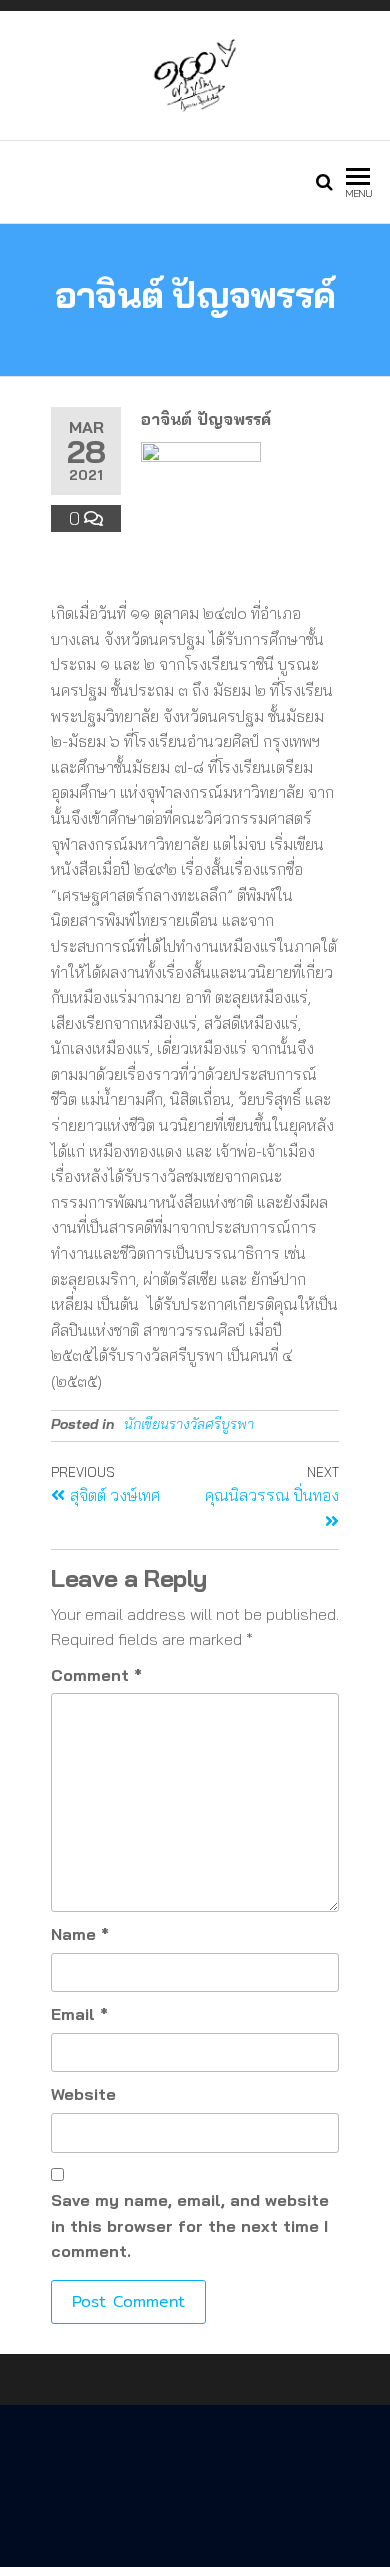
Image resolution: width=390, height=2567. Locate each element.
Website (83, 2094)
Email (79, 2014)
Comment (96, 1675)
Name (80, 1934)
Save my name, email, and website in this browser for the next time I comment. (190, 2225)
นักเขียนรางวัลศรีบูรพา (189, 1424)
